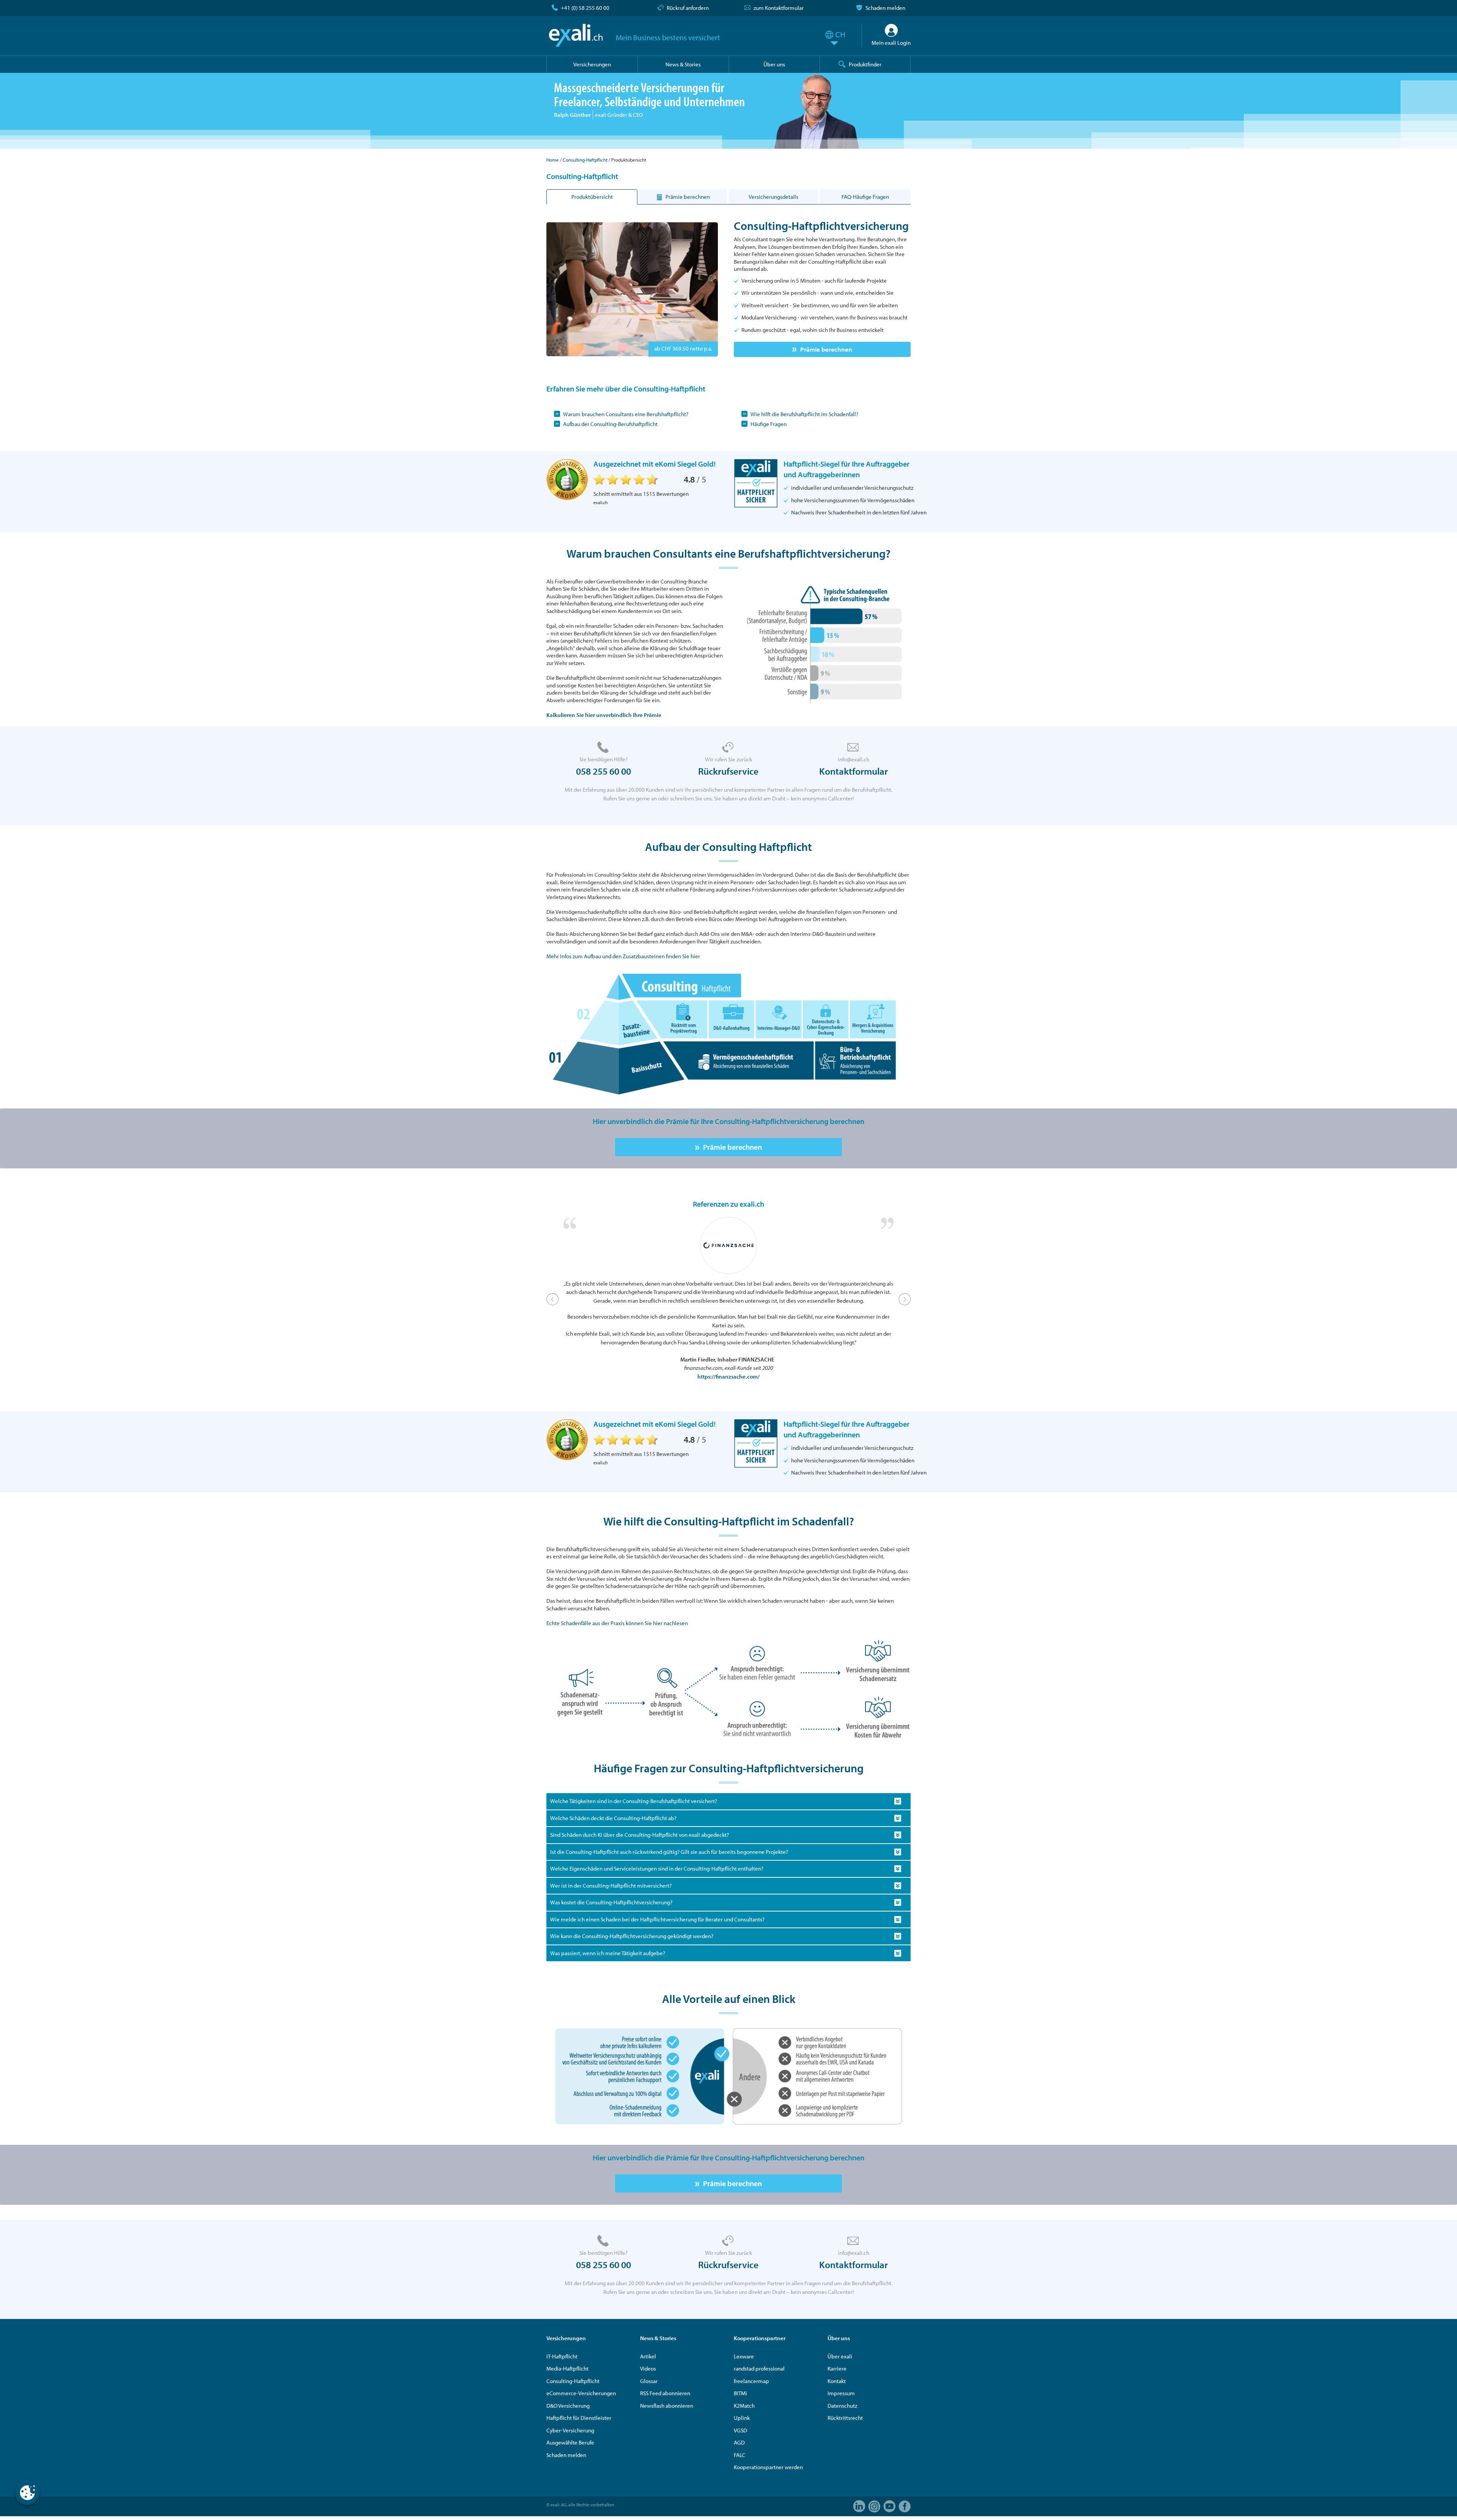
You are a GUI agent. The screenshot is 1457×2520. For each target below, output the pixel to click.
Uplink (742, 2418)
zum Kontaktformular (779, 8)
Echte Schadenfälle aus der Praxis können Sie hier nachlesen (617, 1623)
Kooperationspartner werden (768, 2467)
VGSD (740, 2430)
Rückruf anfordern (688, 8)
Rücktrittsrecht (845, 2418)
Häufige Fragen (769, 424)
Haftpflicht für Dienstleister (579, 2418)
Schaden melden (885, 8)
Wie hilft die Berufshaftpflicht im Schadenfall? (804, 414)
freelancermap (751, 2381)
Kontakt (837, 2381)
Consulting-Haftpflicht (585, 160)
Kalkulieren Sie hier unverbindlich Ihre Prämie (604, 715)
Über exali (840, 2356)
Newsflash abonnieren (667, 2406)
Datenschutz (842, 2406)
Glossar (649, 2381)
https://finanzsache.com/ (728, 1376)
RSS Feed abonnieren (665, 2393)
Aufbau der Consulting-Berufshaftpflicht (610, 424)
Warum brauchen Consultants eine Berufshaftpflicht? (626, 414)
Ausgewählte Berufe (570, 2442)
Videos (648, 2368)
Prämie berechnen (826, 349)
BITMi (740, 2393)
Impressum (841, 2393)
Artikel (648, 2356)
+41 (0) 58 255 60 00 (585, 8)
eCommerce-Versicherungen (581, 2393)
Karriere (837, 2368)
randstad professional (759, 2368)
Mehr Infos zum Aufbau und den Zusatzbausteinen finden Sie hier (623, 956)
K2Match (744, 2406)
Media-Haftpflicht (567, 2368)
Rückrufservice (728, 771)
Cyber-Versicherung (570, 2430)
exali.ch (576, 35)
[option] (728, 1299)
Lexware (744, 2356)
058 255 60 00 (603, 771)
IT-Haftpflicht (562, 2356)
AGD (739, 2442)
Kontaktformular (854, 771)
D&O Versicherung (568, 2406)
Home (553, 160)
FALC (740, 2455)
